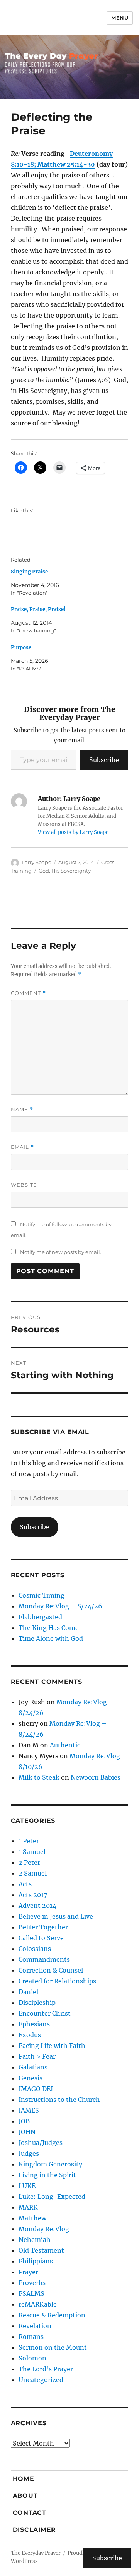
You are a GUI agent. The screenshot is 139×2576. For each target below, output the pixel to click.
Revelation (35, 2326)
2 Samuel (33, 1873)
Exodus (30, 2035)
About (25, 2496)
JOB (24, 2121)
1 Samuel (32, 1852)
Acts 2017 (33, 1895)
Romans (31, 2337)
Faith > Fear (37, 2056)
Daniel (28, 1992)
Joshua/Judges (41, 2143)
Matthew (32, 2218)
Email (22, 1147)
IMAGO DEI (36, 2089)
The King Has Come (49, 1628)
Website (24, 1185)
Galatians (33, 2067)
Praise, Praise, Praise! (38, 609)
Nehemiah (35, 2240)
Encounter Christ (45, 2013)
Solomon (32, 2358)
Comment (28, 993)
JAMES (29, 2110)
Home (24, 2479)
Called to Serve (41, 1938)
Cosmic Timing (42, 1595)
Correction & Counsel (51, 1970)
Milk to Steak (39, 1777)
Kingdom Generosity (50, 2164)
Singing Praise (29, 572)
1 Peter (29, 1841)
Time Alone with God (51, 1638)
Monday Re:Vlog (44, 2229)
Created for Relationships (57, 1981)
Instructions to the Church (59, 2100)
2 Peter (29, 1862)
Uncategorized (41, 2380)
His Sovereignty (71, 871)
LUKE (27, 2186)
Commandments (44, 1959)
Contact (30, 2513)
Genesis (31, 2078)
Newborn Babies (96, 1777)
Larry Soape (36, 862)
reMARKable (38, 2304)
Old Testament (41, 2250)
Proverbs (32, 2283)
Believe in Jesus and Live (56, 1916)
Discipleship (37, 2003)
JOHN (27, 2132)
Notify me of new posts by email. (61, 1252)
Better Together (43, 1927)
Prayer (28, 2272)
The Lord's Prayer (46, 2369)
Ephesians (34, 2024)
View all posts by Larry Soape (73, 832)
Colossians (35, 1949)
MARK (28, 2207)
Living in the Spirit (47, 2175)
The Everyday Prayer (36, 2553)
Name (22, 1109)
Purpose (21, 648)
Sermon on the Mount (53, 2347)
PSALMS (31, 2293)
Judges (29, 2153)
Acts (25, 1884)
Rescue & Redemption (52, 2315)
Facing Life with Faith (52, 2046)
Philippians (36, 2261)
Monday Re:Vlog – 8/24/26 (60, 1606)
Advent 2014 (37, 1906)
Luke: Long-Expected (52, 2197)
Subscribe (104, 760)
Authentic (65, 1745)
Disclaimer (35, 2530)
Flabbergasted (40, 1617)
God (44, 871)
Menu (120, 18)
